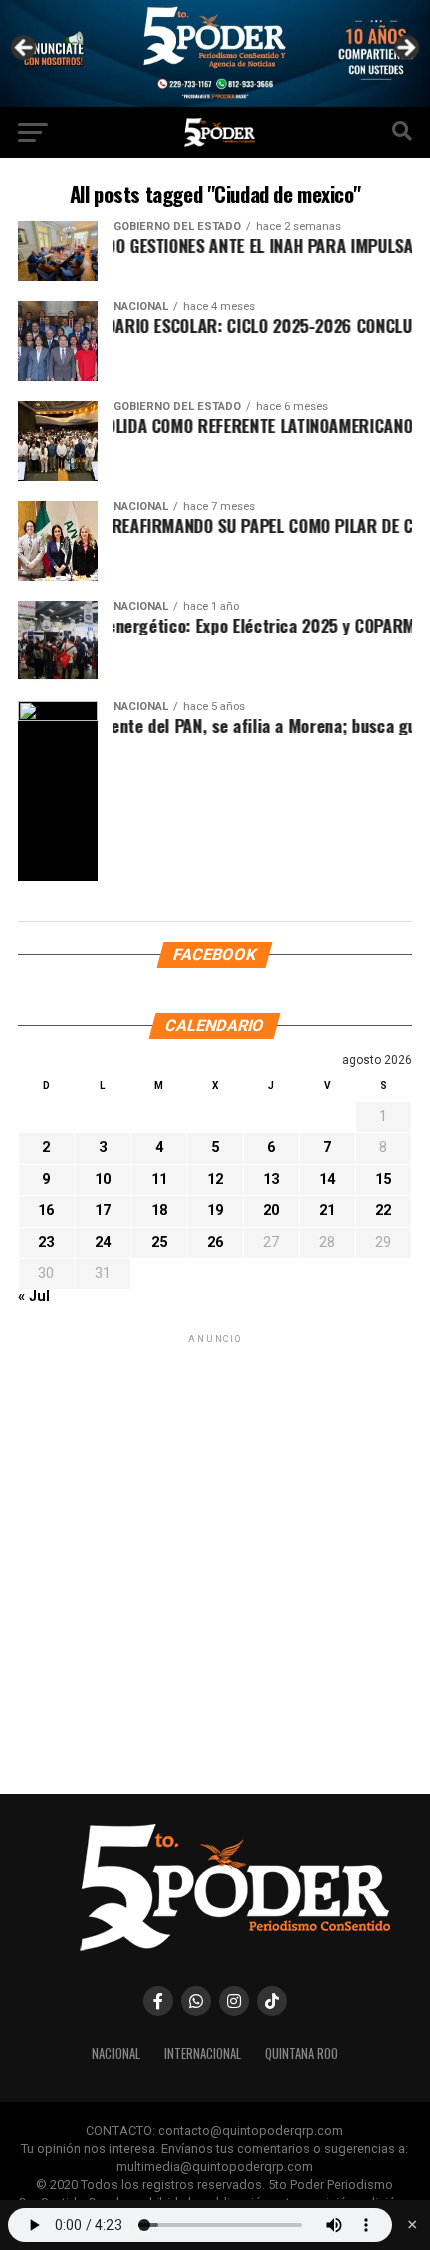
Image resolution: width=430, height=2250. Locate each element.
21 (327, 1210)
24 (103, 1241)
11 (159, 1178)
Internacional (202, 2053)
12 (215, 1178)
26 (215, 1241)
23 (46, 1241)
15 (383, 1178)
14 (327, 1178)
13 (271, 1178)
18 (159, 1210)
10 (103, 1178)
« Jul (34, 1296)
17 (103, 1210)
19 (215, 1210)
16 (46, 1210)
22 (383, 1210)
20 (271, 1210)
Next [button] (405, 49)
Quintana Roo (301, 2053)
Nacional (116, 2053)
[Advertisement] (215, 1562)
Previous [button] (25, 49)
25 (159, 1241)
